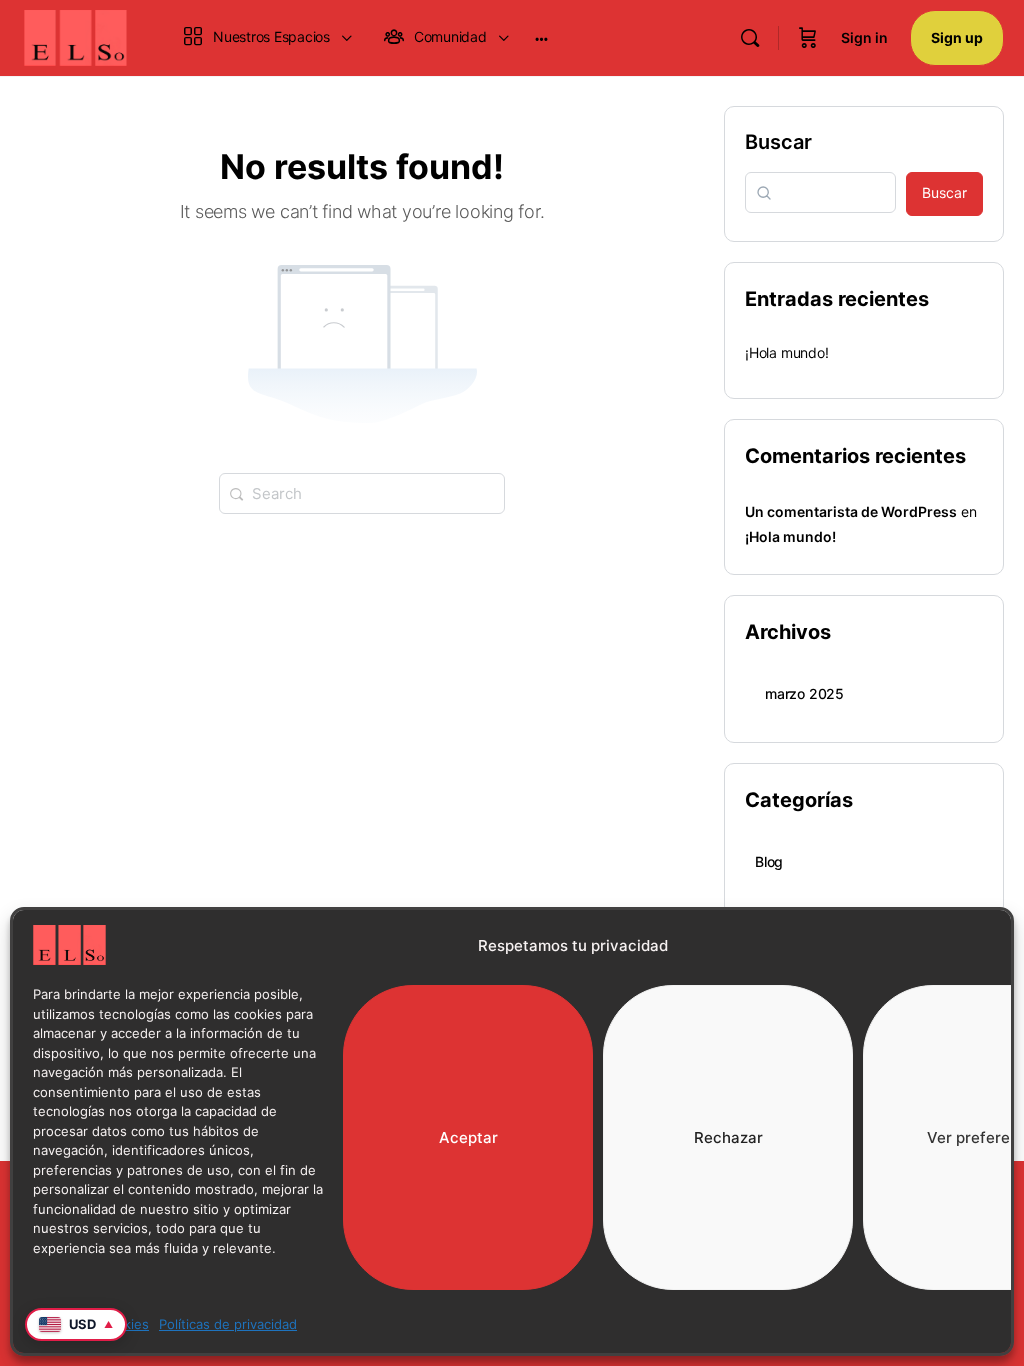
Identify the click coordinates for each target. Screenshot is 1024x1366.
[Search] (750, 38)
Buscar (778, 142)
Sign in (864, 37)
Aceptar (468, 1137)
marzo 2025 (804, 693)
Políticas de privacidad (228, 1324)
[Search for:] (362, 492)
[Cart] (808, 38)
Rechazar (728, 1137)
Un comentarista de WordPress (851, 511)
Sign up (957, 37)
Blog (769, 861)
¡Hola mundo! (786, 352)
